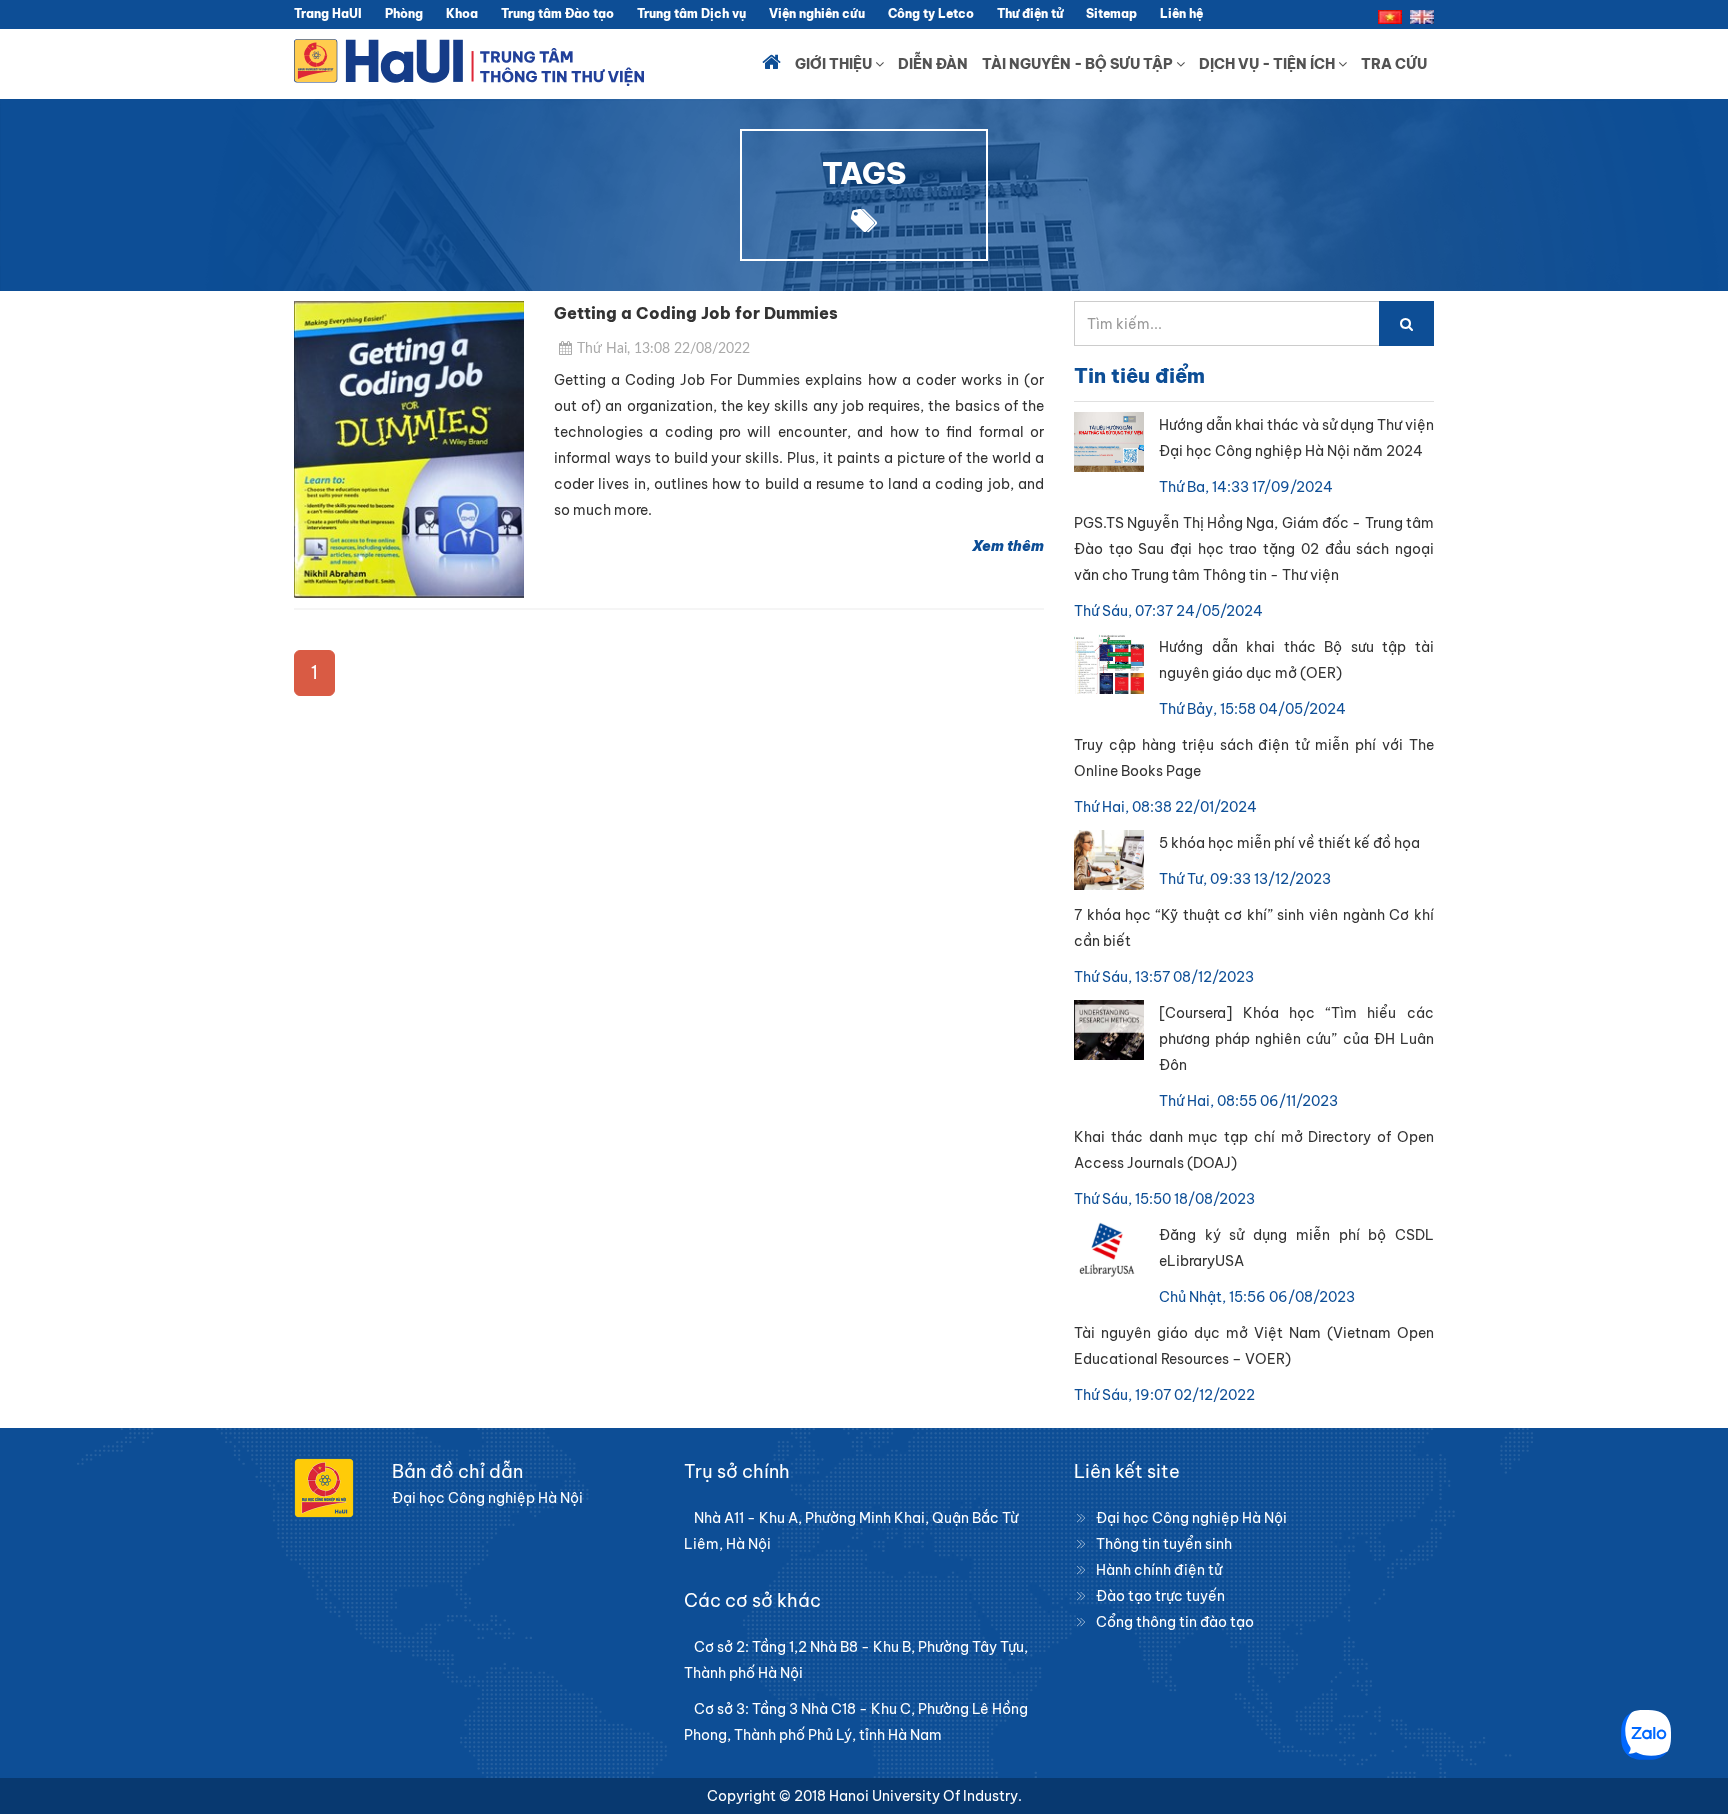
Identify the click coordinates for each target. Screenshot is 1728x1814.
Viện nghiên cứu (817, 13)
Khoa (462, 13)
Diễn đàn (933, 64)
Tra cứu (1394, 64)
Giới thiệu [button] (835, 64)
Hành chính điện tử (1159, 1570)
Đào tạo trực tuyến (1160, 1596)
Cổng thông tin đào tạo (1175, 1622)
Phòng (404, 13)
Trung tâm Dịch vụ (691, 13)
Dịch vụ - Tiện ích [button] (1268, 64)
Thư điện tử (1030, 13)
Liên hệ (1181, 13)
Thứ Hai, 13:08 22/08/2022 (663, 349)
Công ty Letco (931, 13)
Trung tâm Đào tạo (557, 13)
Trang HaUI (328, 13)
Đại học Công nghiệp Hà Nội (1191, 1518)
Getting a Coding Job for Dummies (696, 313)
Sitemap (1111, 13)
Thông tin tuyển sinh (1164, 1544)
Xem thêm (1008, 546)
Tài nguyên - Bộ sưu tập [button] (1079, 64)
